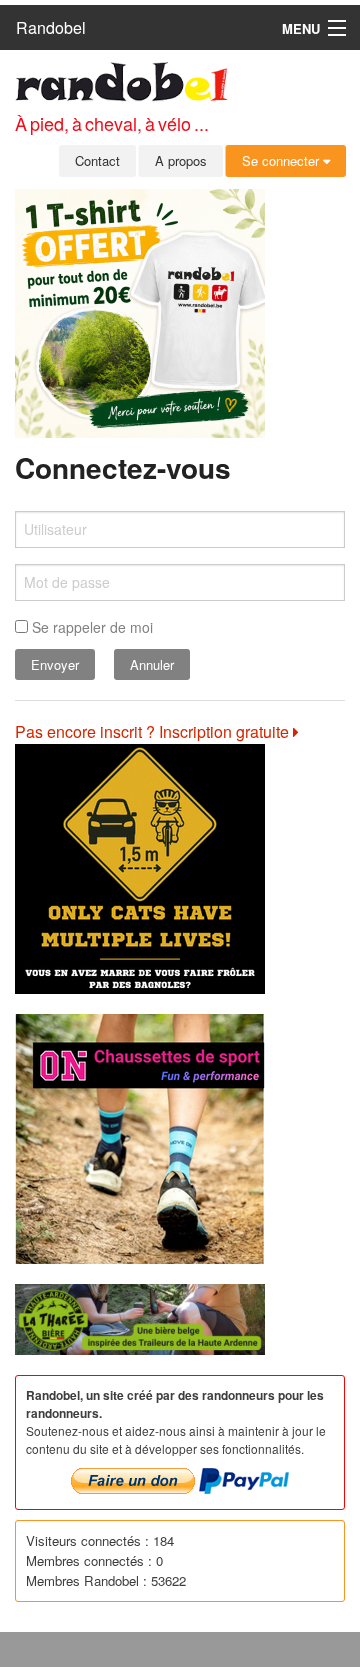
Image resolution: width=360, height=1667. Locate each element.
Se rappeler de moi (90, 627)
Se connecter (282, 160)
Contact (97, 160)
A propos (181, 160)
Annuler (152, 664)
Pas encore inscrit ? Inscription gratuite (154, 731)
